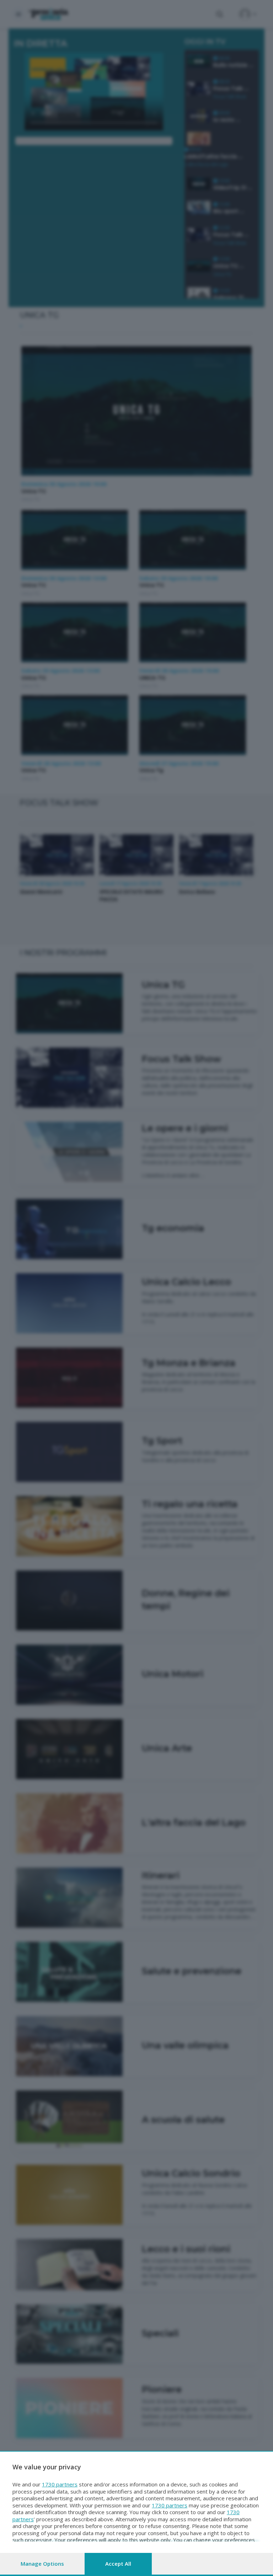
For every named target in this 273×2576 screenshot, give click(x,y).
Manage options (42, 2564)
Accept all (118, 2564)
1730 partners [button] (60, 2484)
